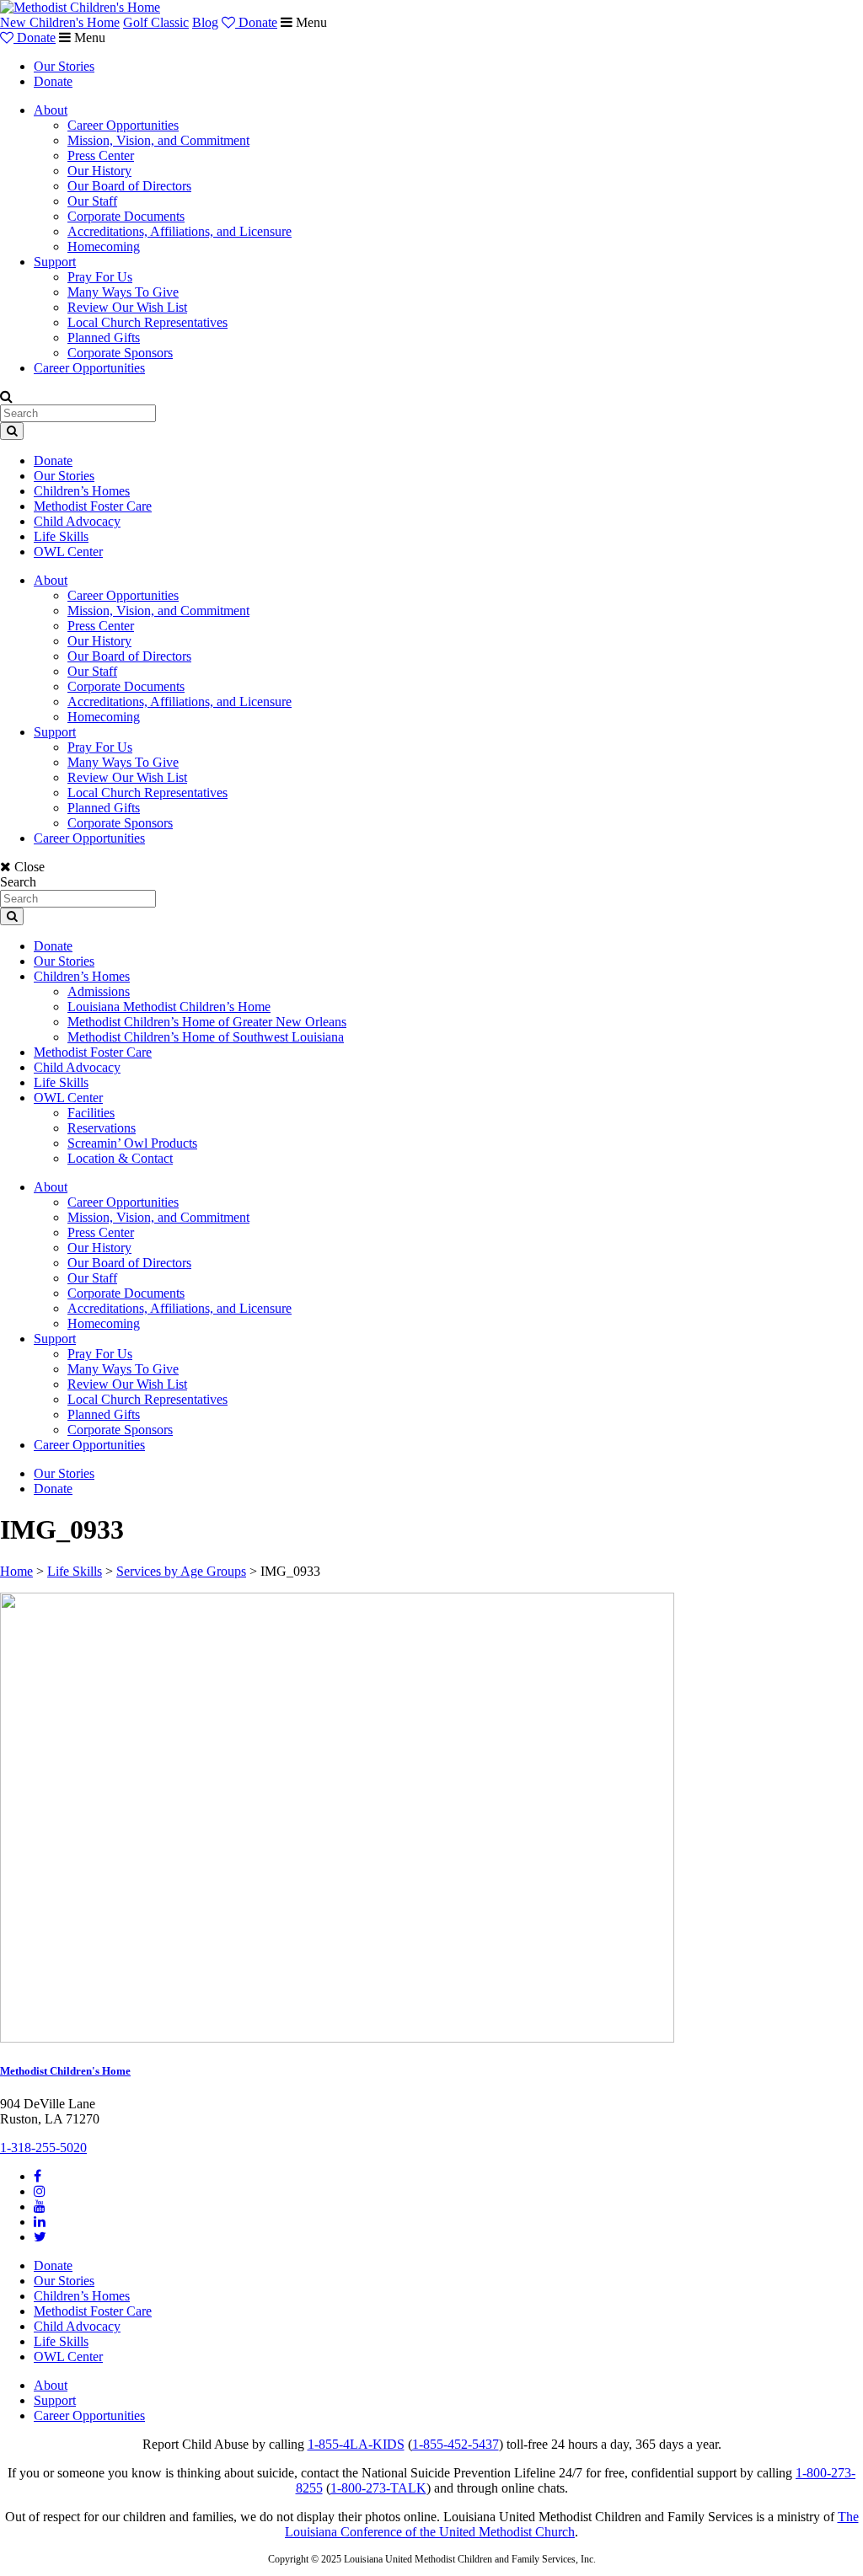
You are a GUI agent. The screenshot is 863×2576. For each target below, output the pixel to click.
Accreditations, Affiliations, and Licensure (180, 231)
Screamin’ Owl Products (132, 1143)
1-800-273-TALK (378, 2488)
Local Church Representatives (147, 322)
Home (16, 1571)
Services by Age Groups (181, 1571)
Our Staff (92, 201)
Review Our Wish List (127, 307)
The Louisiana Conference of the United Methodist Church (572, 2524)
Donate (256, 22)
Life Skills (61, 536)
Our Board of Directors (129, 186)
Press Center (101, 155)
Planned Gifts (104, 337)
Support (55, 262)
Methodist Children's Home (65, 2071)
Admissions (99, 991)
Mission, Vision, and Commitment (158, 140)
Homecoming (104, 246)
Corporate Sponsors (120, 353)
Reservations (102, 1128)
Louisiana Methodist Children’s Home (169, 1007)
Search (18, 882)
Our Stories (64, 66)
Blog (205, 22)
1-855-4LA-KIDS (356, 2444)
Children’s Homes (82, 491)
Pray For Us (100, 277)
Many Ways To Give (123, 292)
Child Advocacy (77, 521)
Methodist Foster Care (93, 506)
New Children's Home (60, 22)
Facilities (91, 1113)
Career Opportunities (123, 125)
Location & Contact (120, 1158)
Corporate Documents (126, 216)
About (51, 110)
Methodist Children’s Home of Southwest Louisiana (206, 1037)
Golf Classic (156, 22)
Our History (99, 171)
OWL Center (68, 552)
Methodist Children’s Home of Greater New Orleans (207, 1022)
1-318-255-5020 (43, 2148)
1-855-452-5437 (456, 2444)
